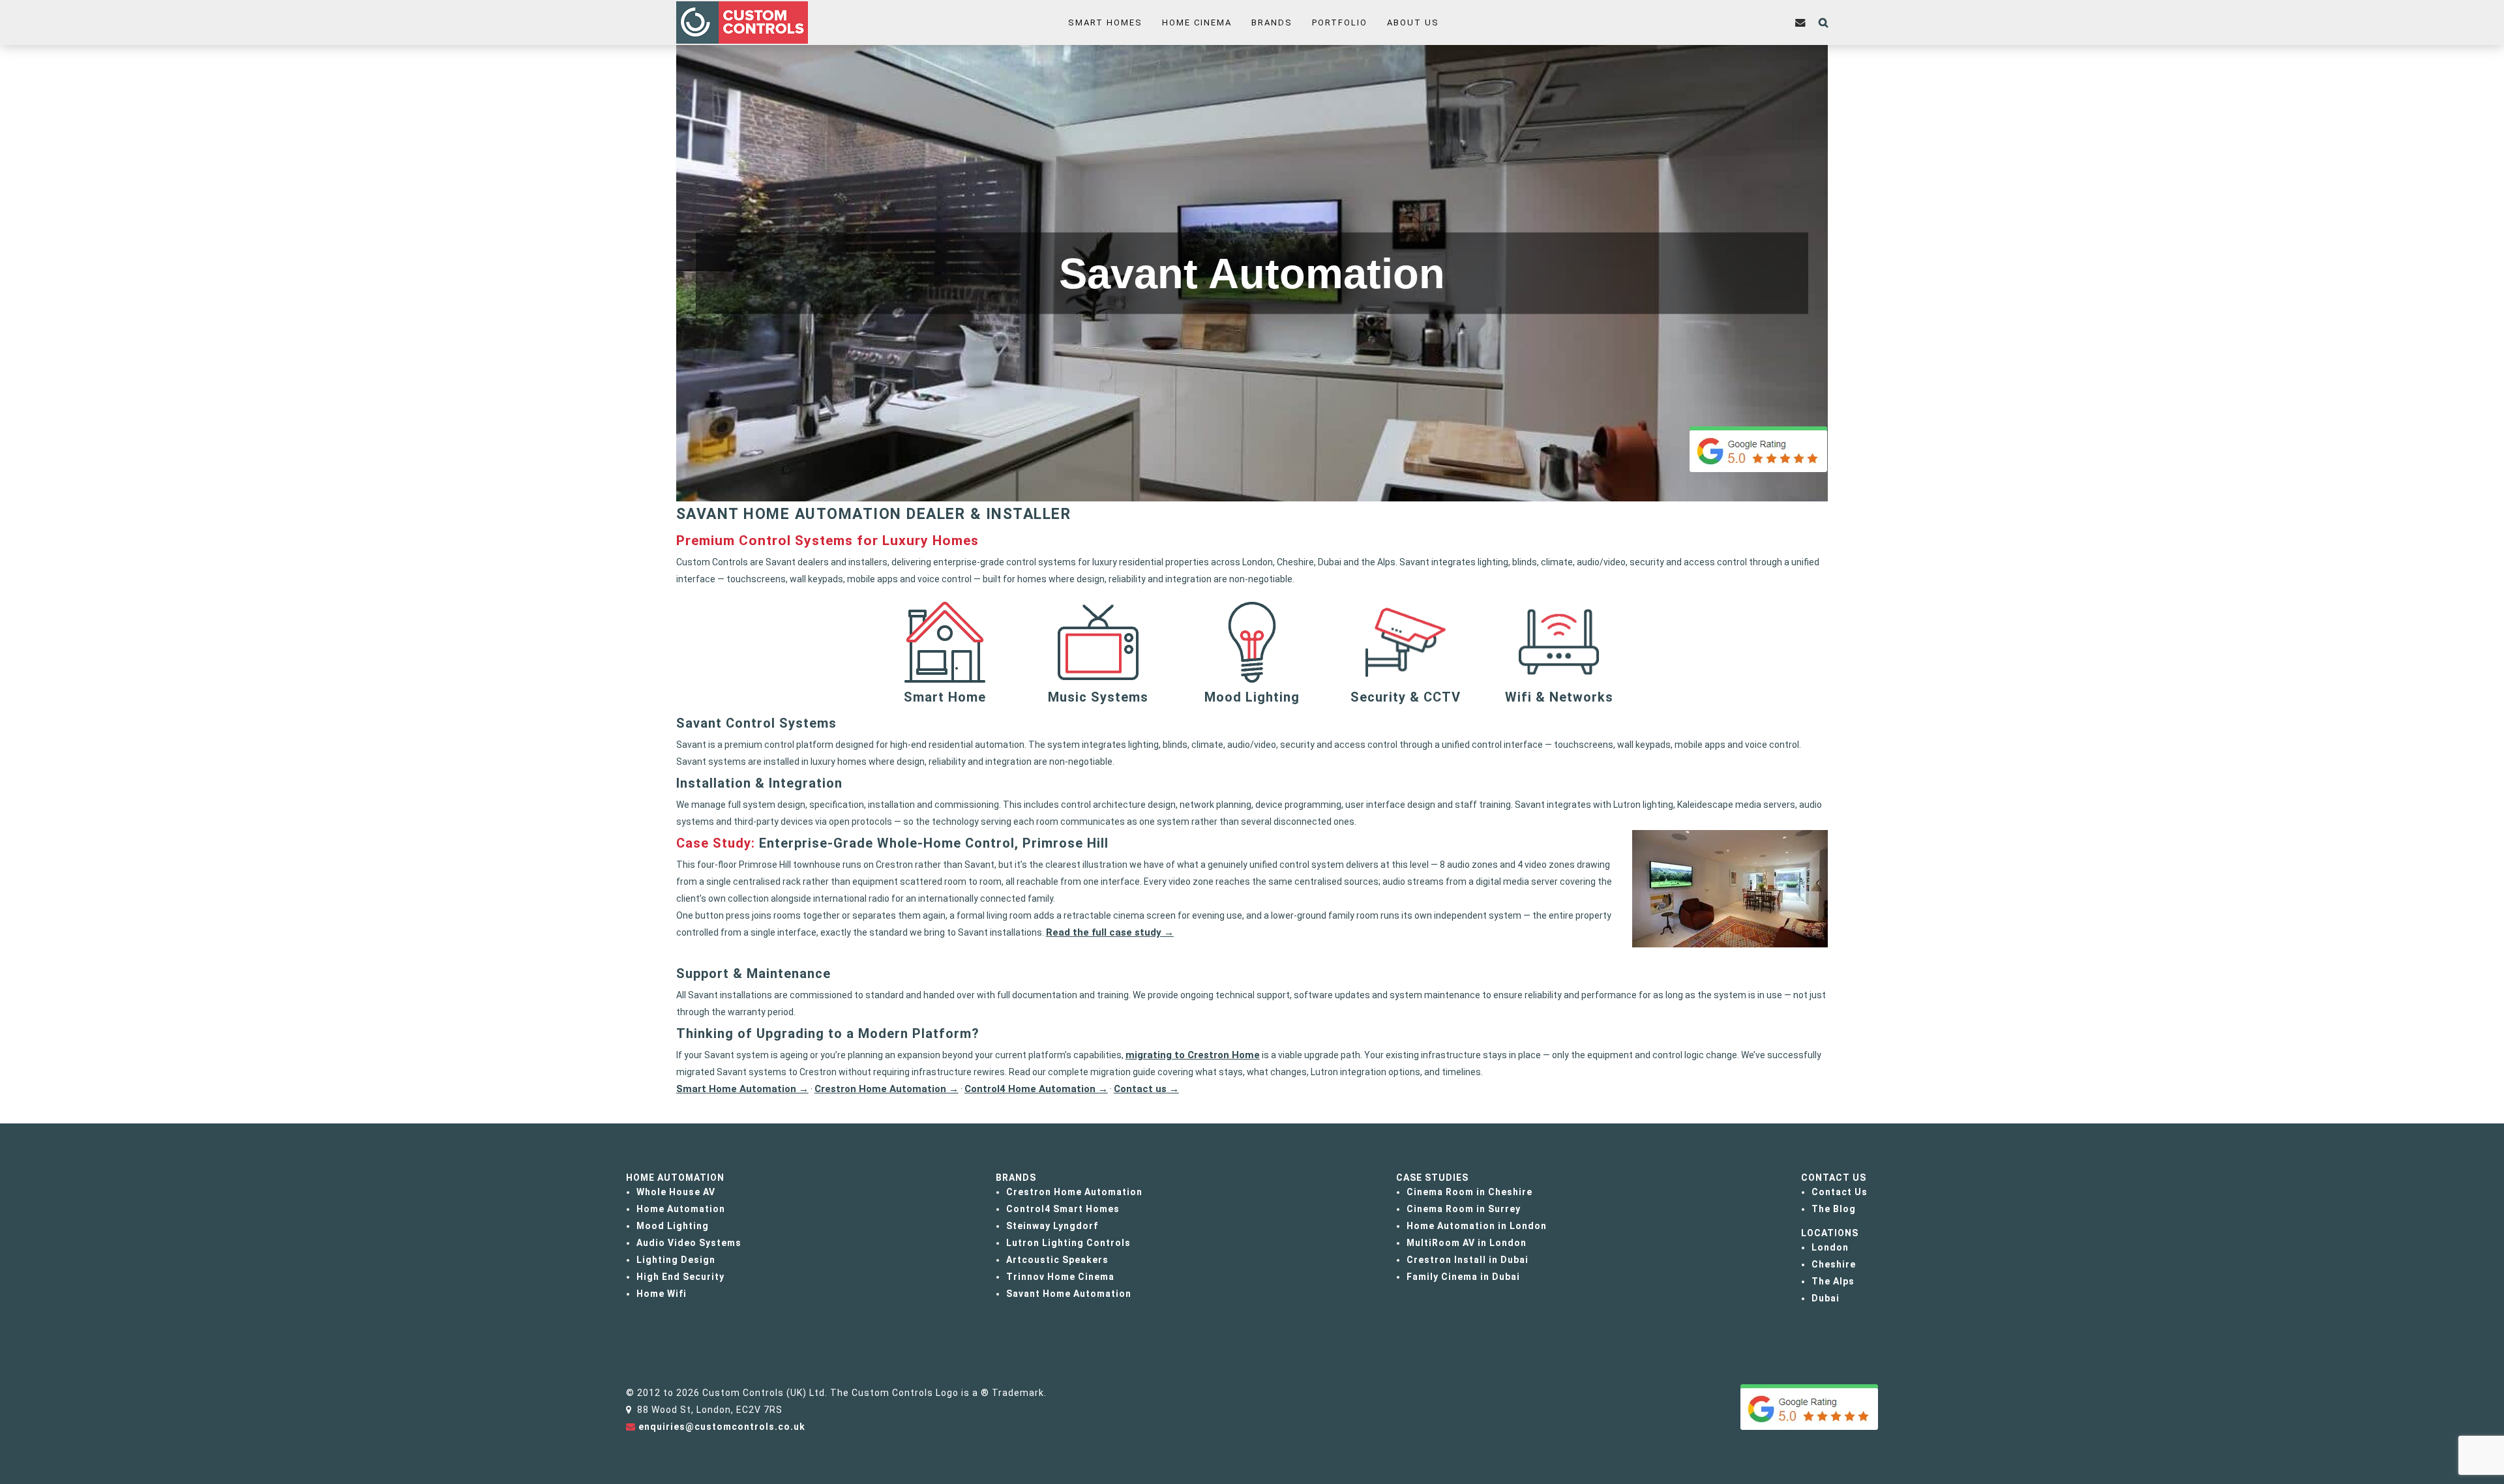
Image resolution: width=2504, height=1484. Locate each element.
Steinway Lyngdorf (1052, 1226)
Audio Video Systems (689, 1243)
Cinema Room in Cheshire (1469, 1192)
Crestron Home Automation (1074, 1192)
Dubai (1826, 1298)
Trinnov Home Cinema (1060, 1277)
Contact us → (1146, 1089)
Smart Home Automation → (742, 1089)
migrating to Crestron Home (1193, 1055)
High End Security (680, 1277)
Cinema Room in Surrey (1464, 1209)
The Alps (1833, 1281)
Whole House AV (676, 1192)
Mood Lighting (673, 1226)
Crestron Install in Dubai (1468, 1260)
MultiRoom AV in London (1467, 1243)
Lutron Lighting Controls (1068, 1243)
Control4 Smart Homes (1063, 1209)
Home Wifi (662, 1294)
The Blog (1834, 1209)
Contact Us (1840, 1192)
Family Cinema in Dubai (1463, 1277)
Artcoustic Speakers (1057, 1260)
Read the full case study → (1110, 932)
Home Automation (681, 1209)
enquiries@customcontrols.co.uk (722, 1427)
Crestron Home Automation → (887, 1089)
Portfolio (1340, 22)
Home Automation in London (1477, 1226)
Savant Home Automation (1069, 1294)
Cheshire (1834, 1264)
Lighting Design (676, 1260)
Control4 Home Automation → (1036, 1089)
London (1830, 1247)
